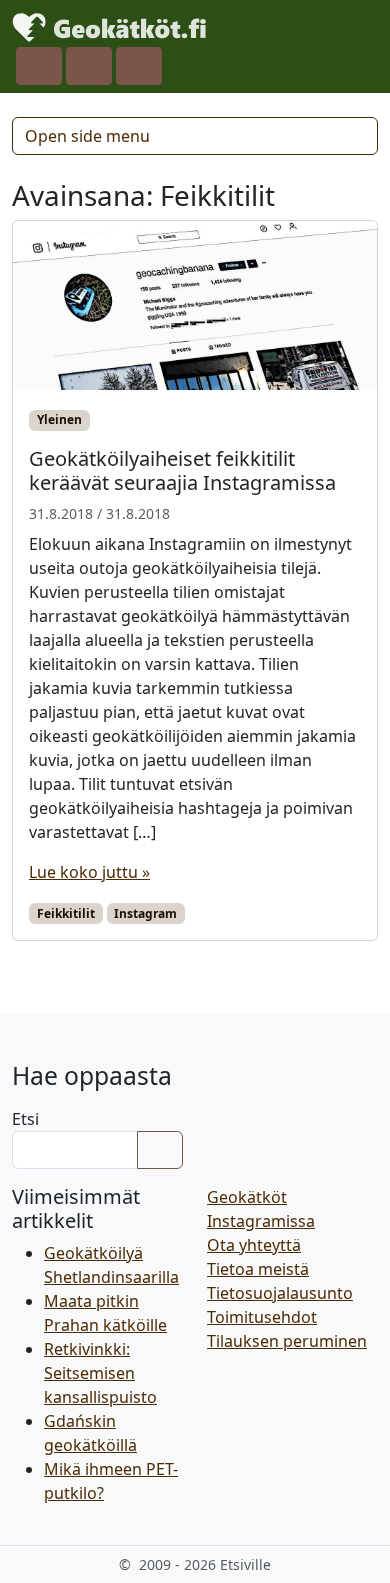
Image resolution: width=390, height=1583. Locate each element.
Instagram (145, 913)
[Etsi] (160, 1150)
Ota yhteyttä (254, 1245)
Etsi (25, 1119)
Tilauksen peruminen (287, 1341)
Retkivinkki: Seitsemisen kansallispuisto (100, 1373)
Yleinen (59, 419)
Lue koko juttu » (89, 872)
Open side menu (87, 136)
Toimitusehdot (262, 1317)
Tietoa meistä (258, 1269)
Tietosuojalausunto (280, 1293)
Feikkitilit (66, 913)
